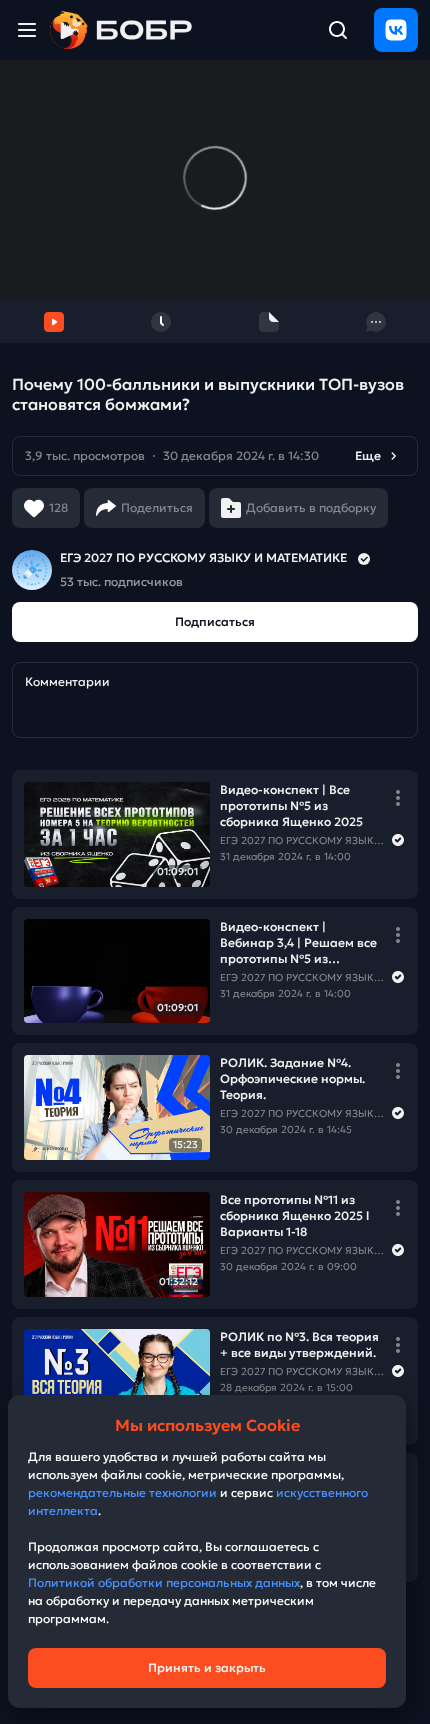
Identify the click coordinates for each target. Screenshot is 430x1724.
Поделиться (157, 507)
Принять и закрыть (207, 1667)
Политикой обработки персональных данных (164, 1582)
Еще (368, 455)
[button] (215, 456)
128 (58, 507)
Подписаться (215, 621)
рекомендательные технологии (122, 1492)
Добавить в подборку (311, 507)
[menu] (27, 30)
